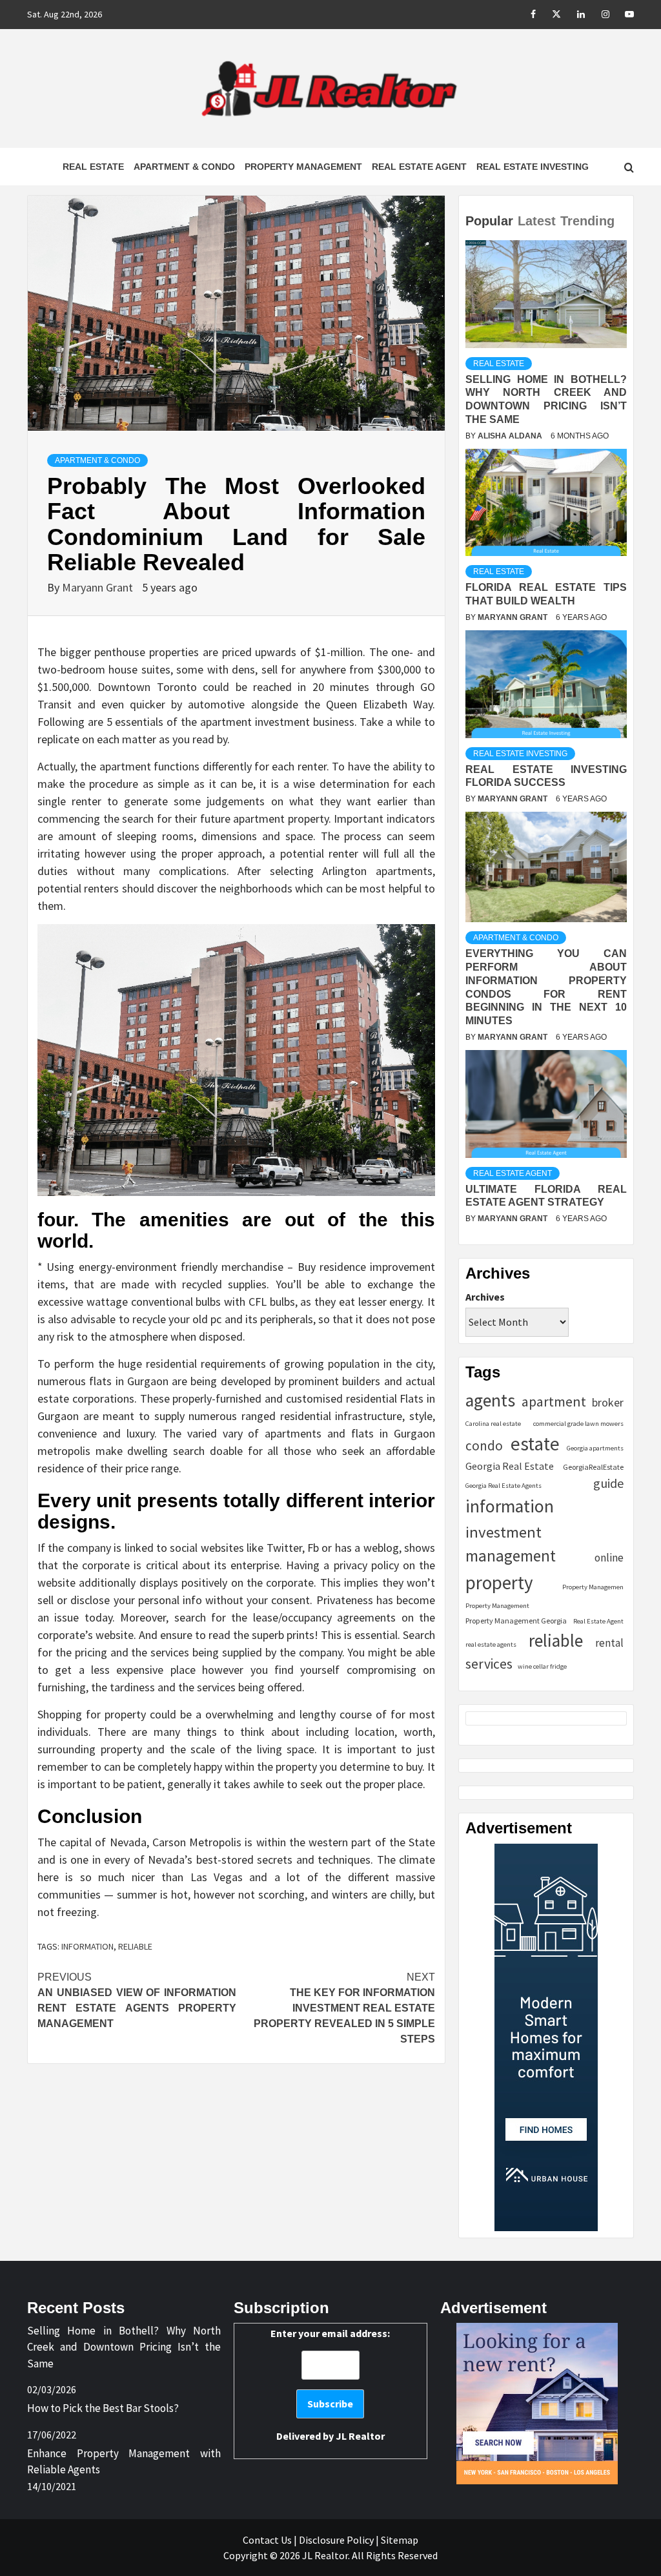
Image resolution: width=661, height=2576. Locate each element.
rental (609, 1643)
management (511, 1556)
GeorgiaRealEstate (593, 1467)
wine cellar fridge (542, 1666)
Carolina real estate (493, 1424)
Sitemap (400, 2540)
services (489, 1664)
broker (608, 1402)
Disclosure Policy (336, 2540)
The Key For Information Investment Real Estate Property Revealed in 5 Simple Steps (344, 2008)
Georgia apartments (595, 1448)
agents (490, 1400)
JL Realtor (360, 2436)
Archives (485, 1297)
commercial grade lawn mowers (578, 1424)
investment (503, 1532)
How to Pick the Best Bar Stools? (103, 2408)
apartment (554, 1402)
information (87, 1946)
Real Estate (93, 167)
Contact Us (267, 2540)
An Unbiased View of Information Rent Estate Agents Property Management (137, 2000)
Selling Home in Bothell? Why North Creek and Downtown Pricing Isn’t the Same (124, 2347)
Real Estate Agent (419, 167)
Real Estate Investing (533, 167)
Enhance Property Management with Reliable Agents (124, 2462)
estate (535, 1444)
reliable (135, 1946)
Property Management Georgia (516, 1621)
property (499, 1582)
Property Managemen (593, 1587)
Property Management (303, 167)
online (609, 1558)
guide (608, 1483)
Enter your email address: (330, 2385)
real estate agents (491, 1644)
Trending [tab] (587, 221)
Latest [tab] (537, 221)
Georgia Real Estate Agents (503, 1486)
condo (484, 1446)
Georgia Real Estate (510, 1466)
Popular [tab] (489, 221)
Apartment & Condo (184, 167)
